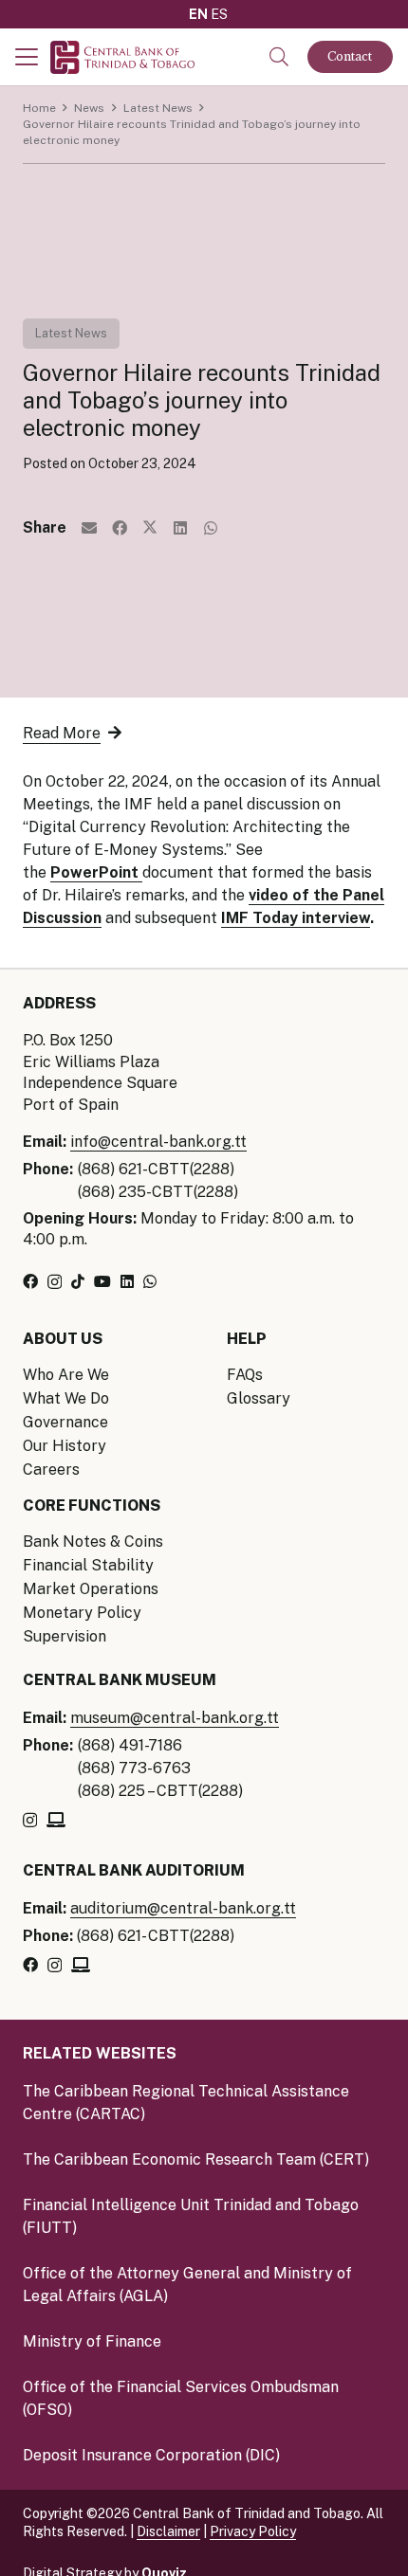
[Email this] (89, 528)
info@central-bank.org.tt (158, 1142)
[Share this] (120, 528)
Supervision (65, 1636)
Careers (51, 1469)
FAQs (245, 1375)
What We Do (66, 1398)
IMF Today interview (296, 918)
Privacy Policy (253, 2531)
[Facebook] (30, 1281)
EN (198, 14)
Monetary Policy (82, 1613)
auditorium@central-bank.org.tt (183, 1908)
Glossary (259, 1398)
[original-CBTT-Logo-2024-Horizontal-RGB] (122, 57)
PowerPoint (96, 872)
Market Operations (91, 1589)
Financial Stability (88, 1565)
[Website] (56, 1820)
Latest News (71, 333)
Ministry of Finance (92, 2341)
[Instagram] (55, 1282)
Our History (65, 1446)
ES (219, 14)
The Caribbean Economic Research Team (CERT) (196, 2159)
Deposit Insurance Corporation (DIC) (151, 2455)
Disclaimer (168, 2531)
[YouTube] (102, 1281)
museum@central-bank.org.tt (175, 1718)
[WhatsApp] (150, 1281)
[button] (27, 57)
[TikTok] (78, 1281)
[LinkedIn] (127, 1281)
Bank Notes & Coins (93, 1542)
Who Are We (66, 1375)
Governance (65, 1422)
